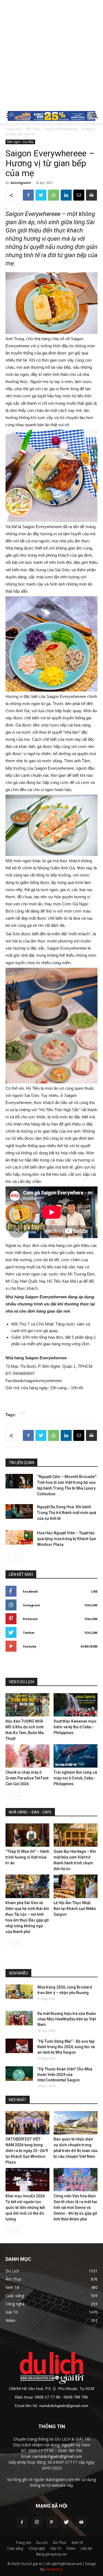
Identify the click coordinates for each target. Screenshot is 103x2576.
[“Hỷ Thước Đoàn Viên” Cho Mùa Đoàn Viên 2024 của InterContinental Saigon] (19, 2074)
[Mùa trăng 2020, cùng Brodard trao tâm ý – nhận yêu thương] (19, 1992)
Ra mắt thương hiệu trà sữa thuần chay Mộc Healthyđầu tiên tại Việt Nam (67, 2019)
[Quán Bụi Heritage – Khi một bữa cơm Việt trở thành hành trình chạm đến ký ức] (76, 1835)
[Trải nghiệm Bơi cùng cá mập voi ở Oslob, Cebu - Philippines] (76, 1756)
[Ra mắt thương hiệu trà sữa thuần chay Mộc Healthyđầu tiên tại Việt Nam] (19, 2018)
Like (94, 1591)
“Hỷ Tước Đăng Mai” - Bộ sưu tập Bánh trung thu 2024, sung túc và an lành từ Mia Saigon (66, 2047)
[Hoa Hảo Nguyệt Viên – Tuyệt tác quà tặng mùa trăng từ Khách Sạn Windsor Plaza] (19, 1537)
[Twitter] (66, 2522)
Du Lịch (42, 2543)
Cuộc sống (15, 2548)
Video (71, 2548)
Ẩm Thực (33, 129)
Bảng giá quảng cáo (52, 2554)
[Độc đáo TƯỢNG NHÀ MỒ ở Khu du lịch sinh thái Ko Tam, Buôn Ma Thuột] (27, 1705)
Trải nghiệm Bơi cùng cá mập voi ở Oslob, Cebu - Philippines (75, 1778)
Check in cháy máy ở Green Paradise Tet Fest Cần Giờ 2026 (27, 1778)
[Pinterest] (52, 2522)
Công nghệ (37, 2548)
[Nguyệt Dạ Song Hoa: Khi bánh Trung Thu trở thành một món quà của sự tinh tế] (19, 1511)
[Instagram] (37, 2522)
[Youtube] (81, 2522)
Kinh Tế (77, 2543)
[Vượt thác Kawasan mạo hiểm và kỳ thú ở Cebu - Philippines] (76, 1705)
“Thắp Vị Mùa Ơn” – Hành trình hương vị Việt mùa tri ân (27, 1857)
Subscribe (89, 1646)
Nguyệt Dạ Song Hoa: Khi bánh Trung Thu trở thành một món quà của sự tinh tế (67, 1513)
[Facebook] (22, 2522)
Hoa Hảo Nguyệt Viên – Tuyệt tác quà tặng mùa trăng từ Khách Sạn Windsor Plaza (67, 1539)
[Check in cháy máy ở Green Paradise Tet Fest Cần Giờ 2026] (27, 1756)
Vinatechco (54, 2569)
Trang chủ (13, 129)
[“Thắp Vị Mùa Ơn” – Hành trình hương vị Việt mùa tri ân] (27, 1835)
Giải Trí (56, 2548)
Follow (91, 1605)
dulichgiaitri (21, 183)
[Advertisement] (51, 54)
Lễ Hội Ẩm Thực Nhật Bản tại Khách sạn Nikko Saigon (75, 1909)
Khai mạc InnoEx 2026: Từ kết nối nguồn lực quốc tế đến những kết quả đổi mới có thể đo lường (26, 2208)
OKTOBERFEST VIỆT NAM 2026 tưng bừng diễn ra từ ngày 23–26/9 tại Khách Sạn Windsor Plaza (27, 2151)
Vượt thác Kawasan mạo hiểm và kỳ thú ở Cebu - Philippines (75, 1727)
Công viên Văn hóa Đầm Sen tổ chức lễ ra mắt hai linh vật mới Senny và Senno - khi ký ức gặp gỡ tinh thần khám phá (75, 2208)
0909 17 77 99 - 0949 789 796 (61, 2397)
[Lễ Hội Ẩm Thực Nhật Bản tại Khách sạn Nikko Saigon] (76, 1886)
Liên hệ (86, 2548)
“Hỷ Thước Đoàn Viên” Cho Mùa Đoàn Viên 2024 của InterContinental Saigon (65, 2075)
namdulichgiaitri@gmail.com (64, 2406)
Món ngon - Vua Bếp (20, 142)
